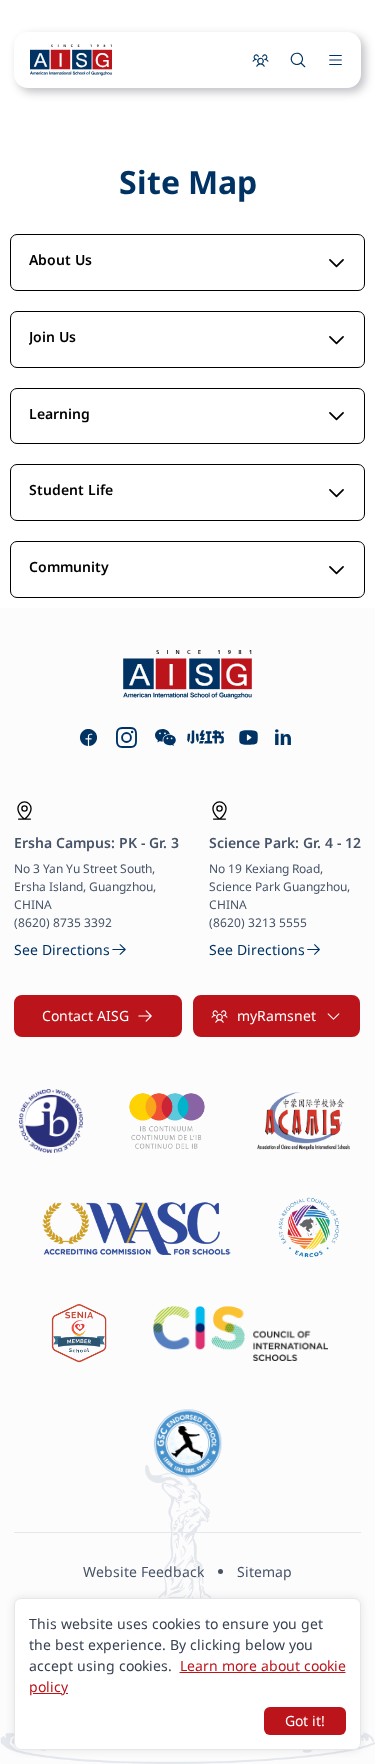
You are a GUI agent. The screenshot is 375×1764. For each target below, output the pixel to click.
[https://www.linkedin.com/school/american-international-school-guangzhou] (282, 737)
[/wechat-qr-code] (165, 737)
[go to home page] (71, 60)
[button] (98, 1016)
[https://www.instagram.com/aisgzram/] (126, 737)
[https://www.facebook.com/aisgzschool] (88, 737)
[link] (71, 949)
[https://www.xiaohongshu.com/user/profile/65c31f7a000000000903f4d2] (206, 737)
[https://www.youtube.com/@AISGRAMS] (248, 737)
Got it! (305, 1720)
